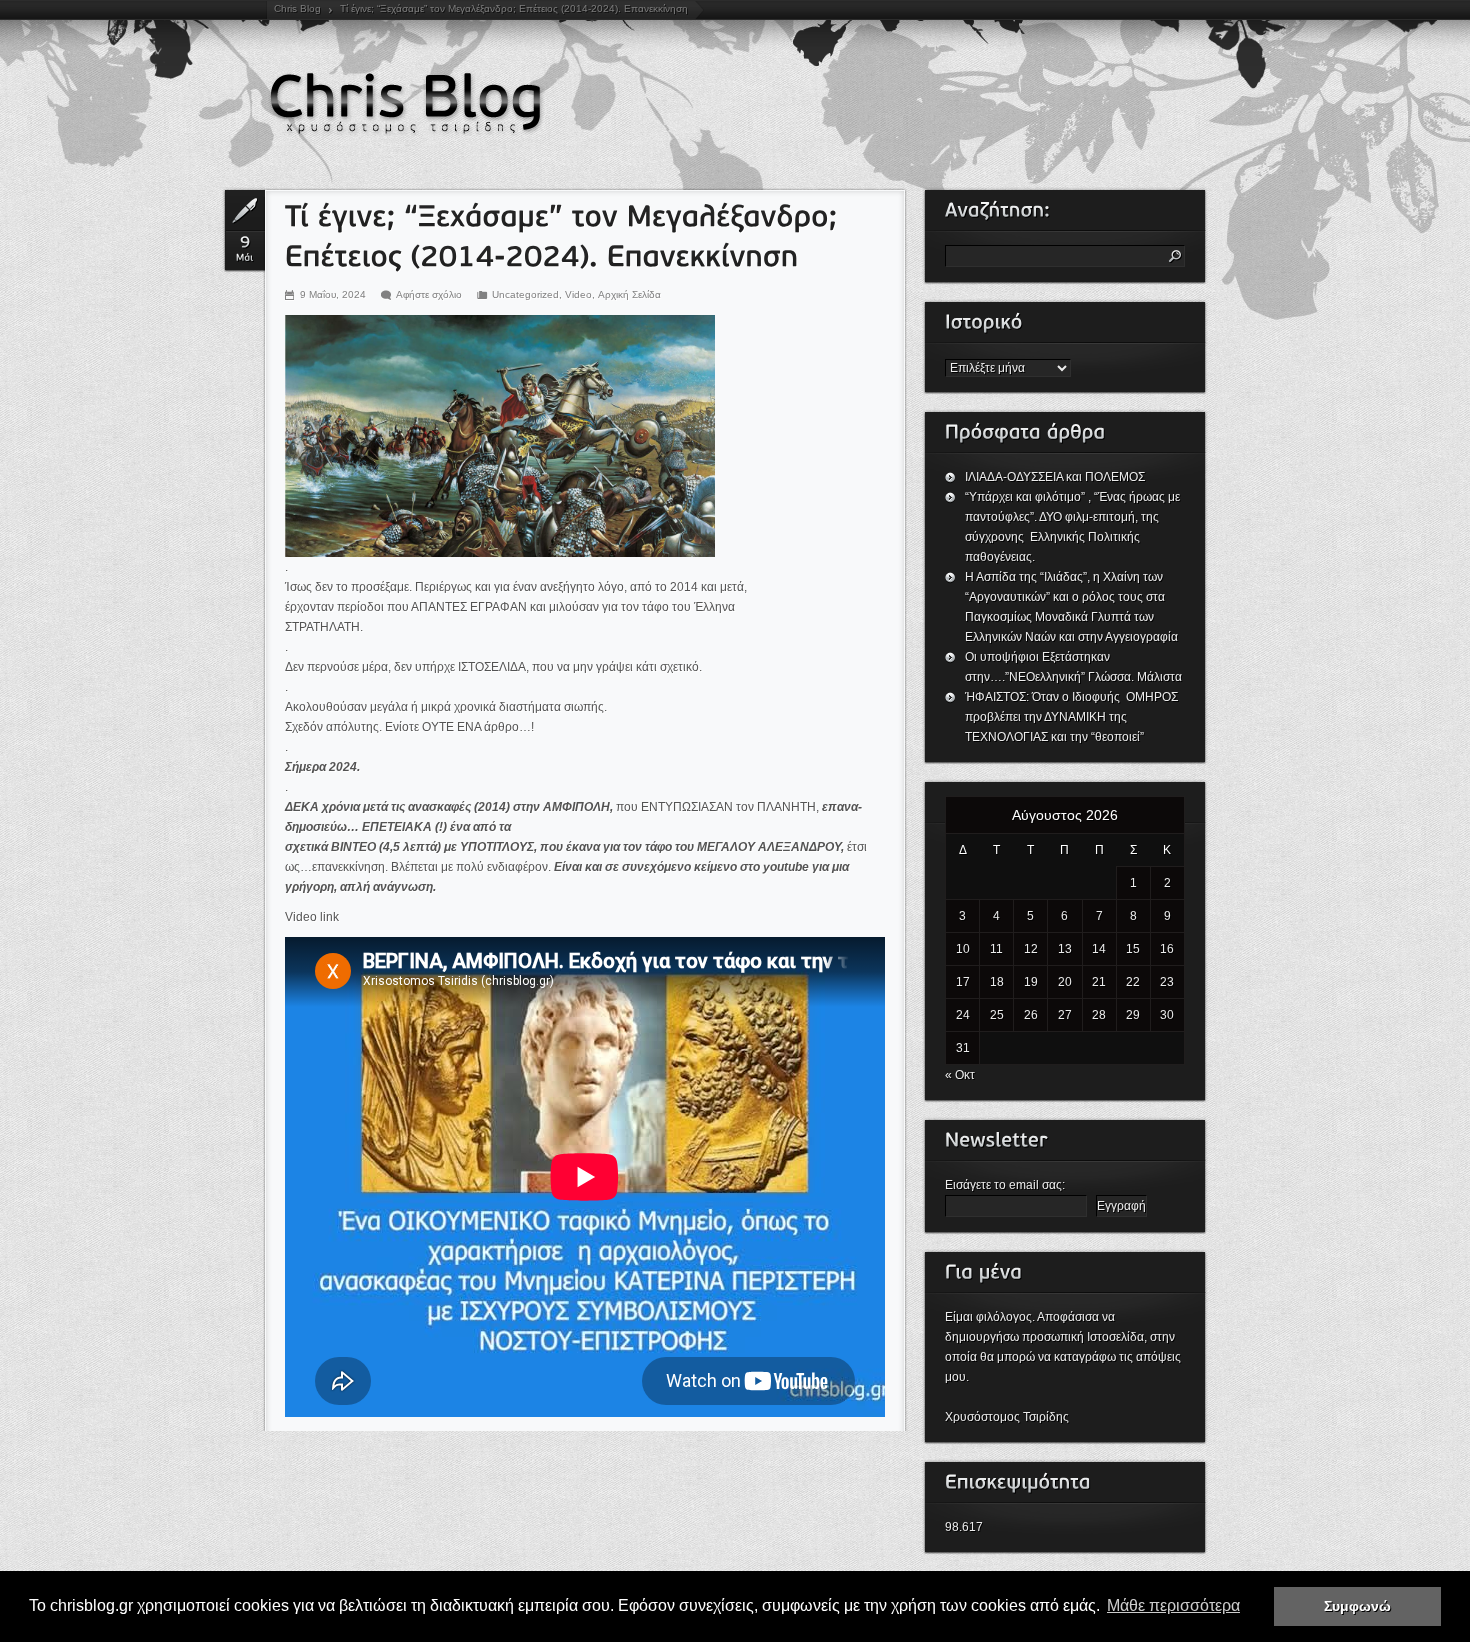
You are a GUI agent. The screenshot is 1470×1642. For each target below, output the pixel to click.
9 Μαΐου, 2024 (333, 294)
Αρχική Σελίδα (629, 294)
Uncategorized (525, 294)
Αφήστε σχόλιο (429, 294)
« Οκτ (960, 1075)
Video (578, 294)
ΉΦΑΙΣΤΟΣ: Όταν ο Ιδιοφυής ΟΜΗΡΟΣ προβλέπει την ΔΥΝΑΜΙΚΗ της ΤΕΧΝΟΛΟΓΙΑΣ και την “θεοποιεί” (1073, 717)
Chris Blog (297, 8)
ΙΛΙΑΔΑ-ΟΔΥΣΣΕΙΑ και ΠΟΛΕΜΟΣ (1055, 477)
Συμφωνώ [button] (1357, 1606)
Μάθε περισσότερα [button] (1173, 1605)
